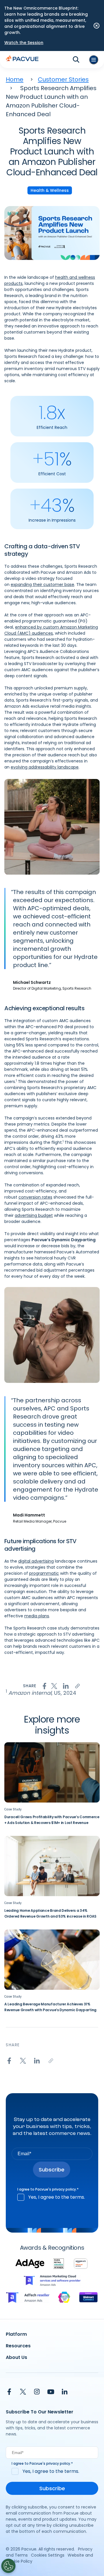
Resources (18, 2346)
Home (15, 79)
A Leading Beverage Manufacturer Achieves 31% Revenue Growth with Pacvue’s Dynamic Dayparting (50, 2007)
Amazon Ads (78, 572)
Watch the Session (24, 43)
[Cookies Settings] (8, 2566)
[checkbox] (52, 2197)
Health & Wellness (50, 190)
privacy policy (64, 2189)
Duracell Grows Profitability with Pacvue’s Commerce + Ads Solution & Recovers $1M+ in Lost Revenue (52, 1820)
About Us (16, 2357)
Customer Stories (63, 79)
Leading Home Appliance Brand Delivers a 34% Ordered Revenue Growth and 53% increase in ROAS (50, 1913)
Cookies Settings (48, 2555)
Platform (16, 2334)
